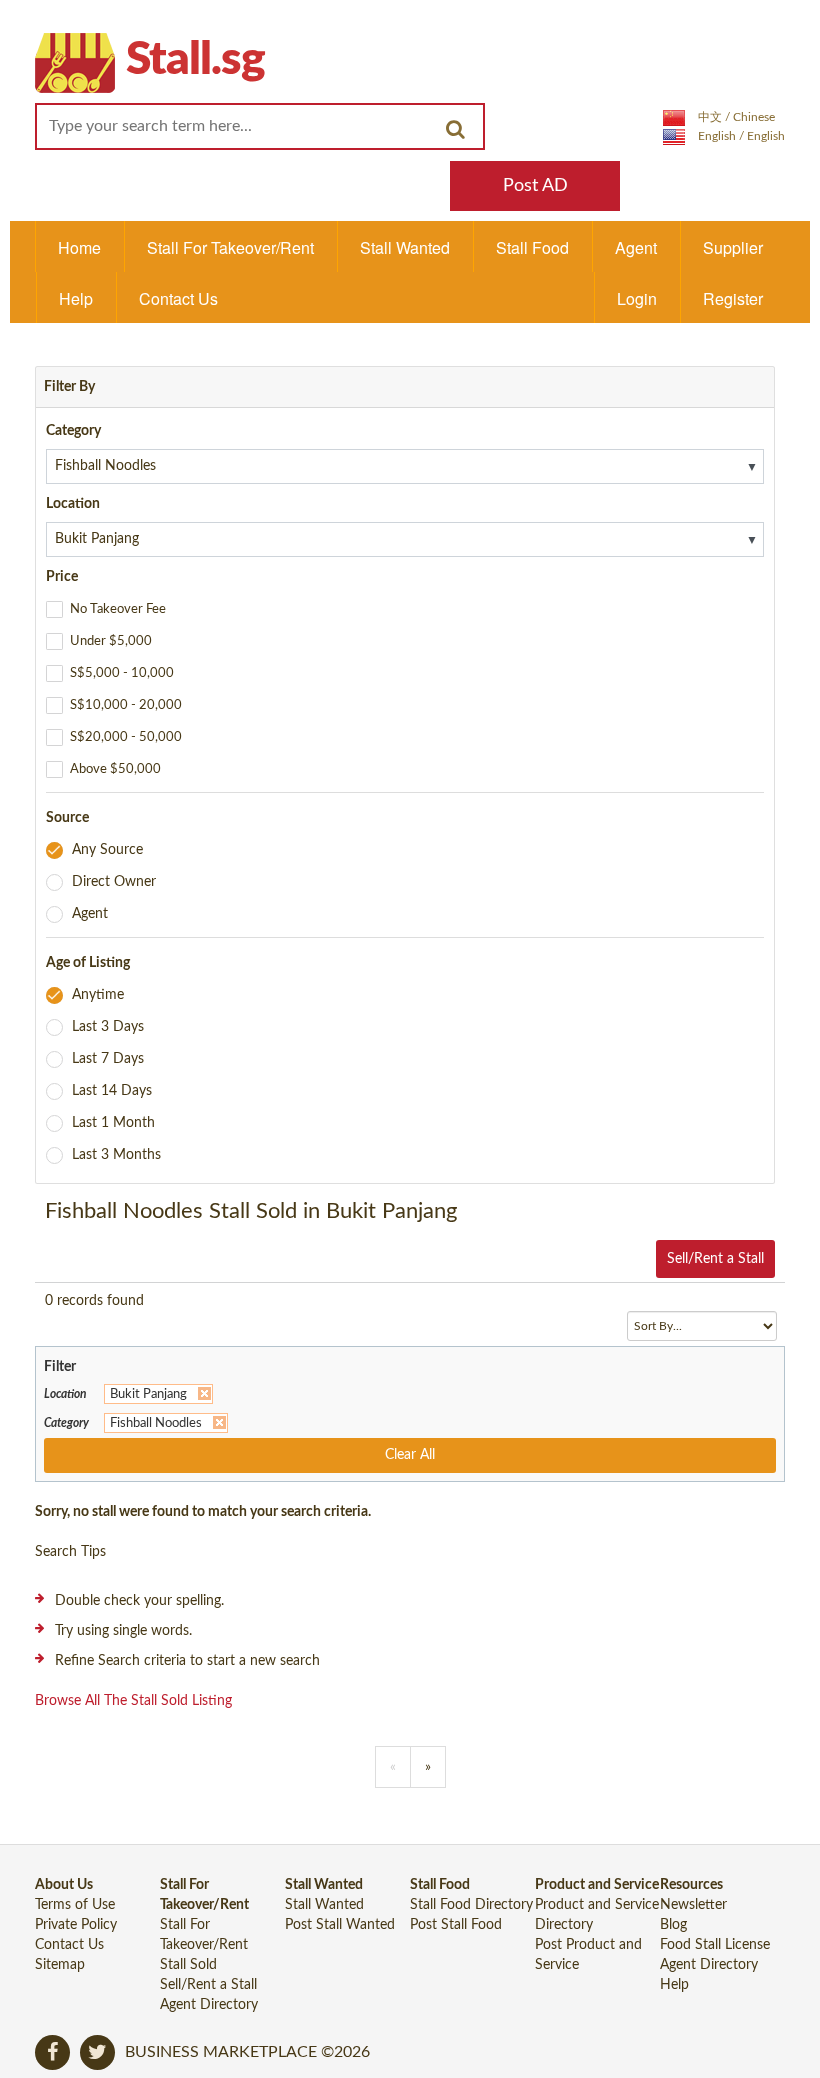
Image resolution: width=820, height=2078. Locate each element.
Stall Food (532, 247)
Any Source (107, 850)
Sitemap (60, 1965)
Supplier (733, 247)
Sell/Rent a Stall (715, 1259)
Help (76, 298)
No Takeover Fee (118, 609)
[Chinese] (719, 117)
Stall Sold (188, 1965)
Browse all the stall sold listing (133, 1701)
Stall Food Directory (471, 1905)
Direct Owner (114, 882)
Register (733, 298)
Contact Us (178, 298)
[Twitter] (97, 2052)
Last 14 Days (112, 1091)
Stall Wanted (405, 247)
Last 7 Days (108, 1059)
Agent (636, 247)
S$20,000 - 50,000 (126, 737)
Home (79, 247)
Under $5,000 (111, 641)
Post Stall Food (456, 1925)
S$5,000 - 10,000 (122, 673)
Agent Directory (209, 2005)
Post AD (535, 186)
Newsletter (693, 1905)
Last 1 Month (113, 1123)
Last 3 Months (116, 1155)
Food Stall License (715, 1945)
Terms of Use (75, 1905)
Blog (673, 1925)
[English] (724, 136)
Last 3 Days (108, 1027)
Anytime (98, 995)
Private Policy (76, 1925)
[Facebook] (52, 2052)
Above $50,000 (115, 769)
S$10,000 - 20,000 (126, 705)
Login (637, 298)
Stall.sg (195, 60)
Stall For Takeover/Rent (230, 247)
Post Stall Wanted (340, 1925)
